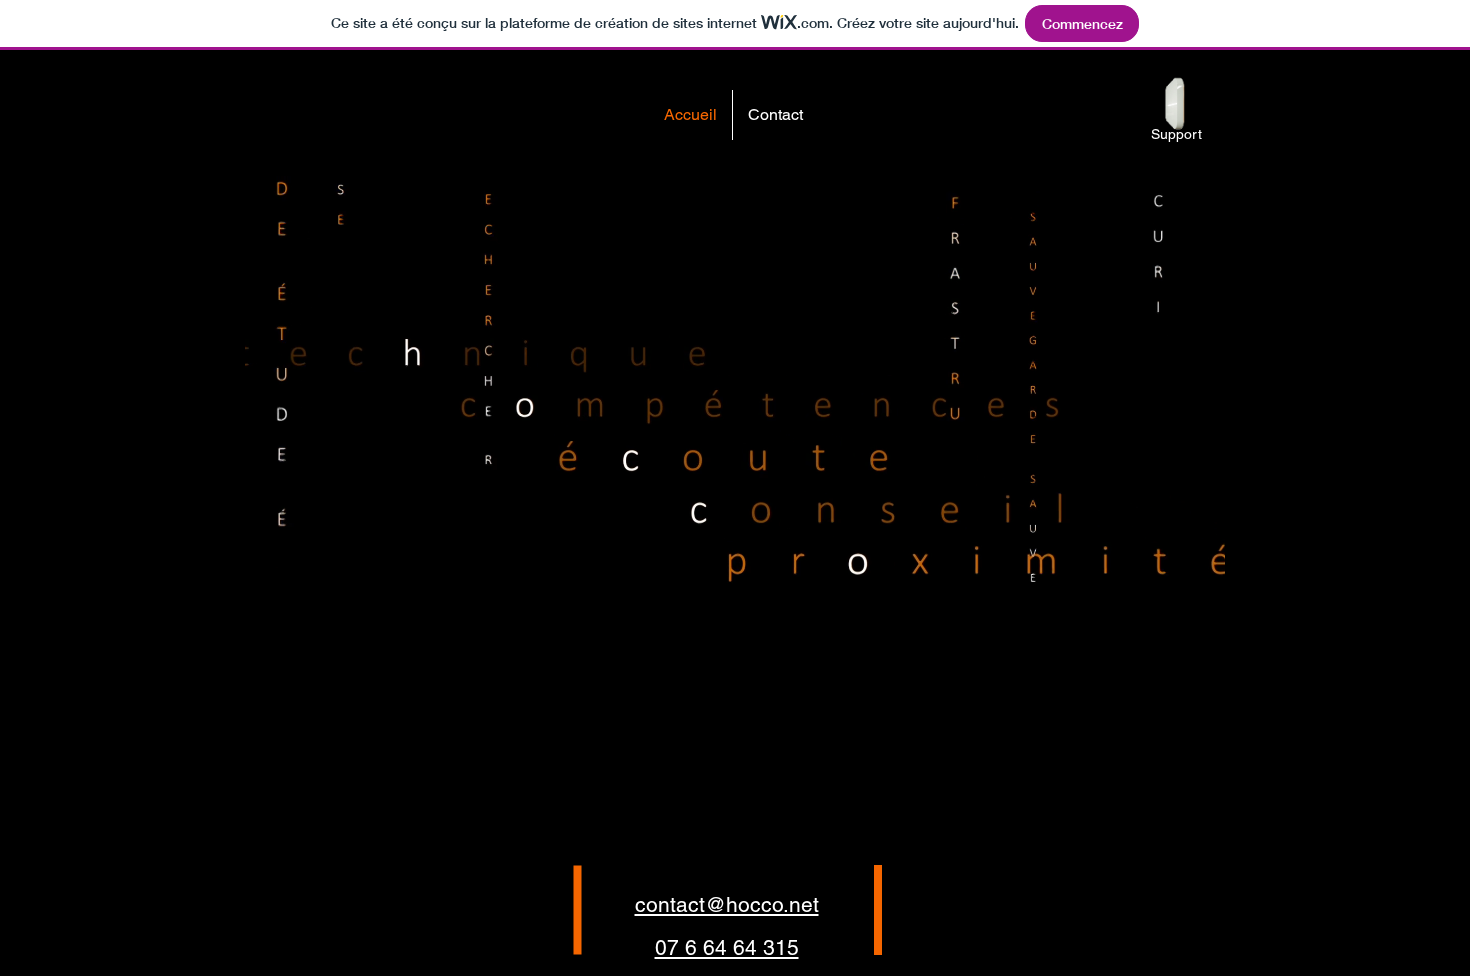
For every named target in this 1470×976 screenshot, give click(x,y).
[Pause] (271, 719)
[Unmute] (305, 719)
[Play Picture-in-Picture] (1164, 719)
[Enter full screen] (1198, 719)
